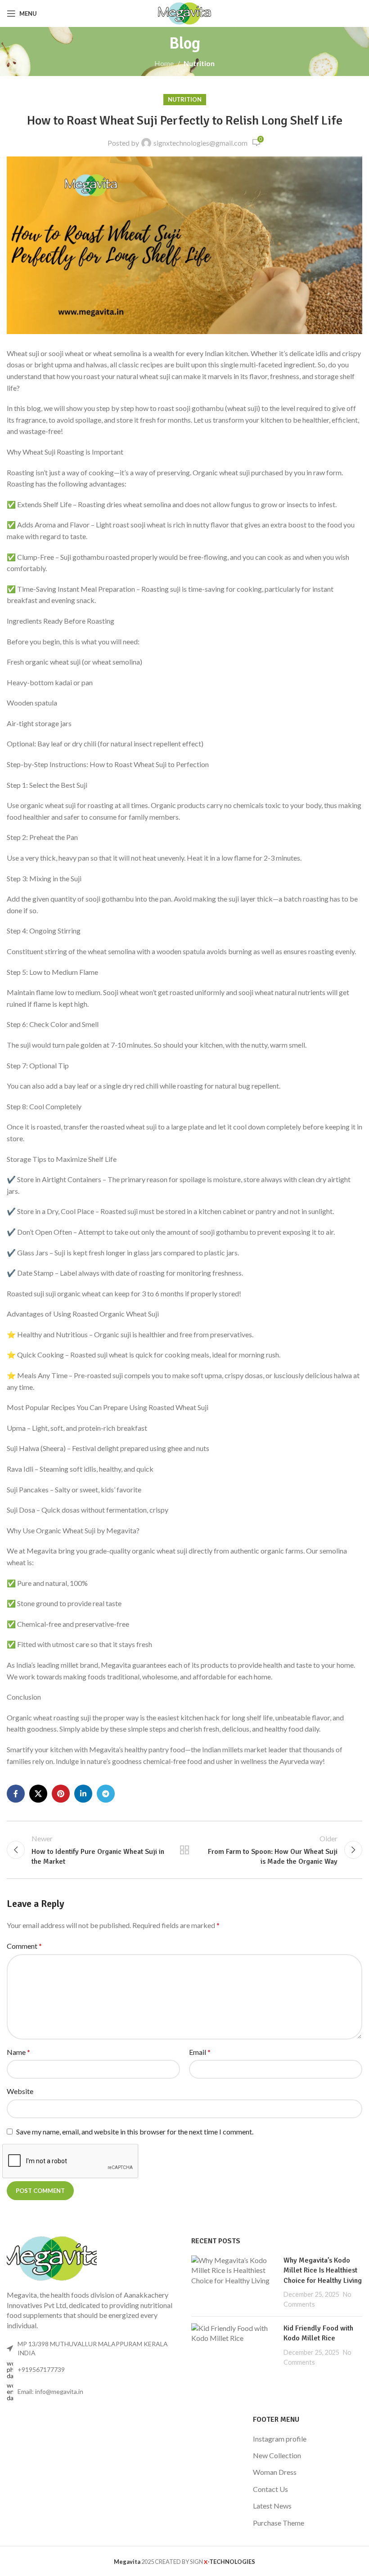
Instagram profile (280, 2439)
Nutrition (199, 63)
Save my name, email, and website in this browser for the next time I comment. (135, 2132)
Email (200, 2052)
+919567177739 (41, 2369)
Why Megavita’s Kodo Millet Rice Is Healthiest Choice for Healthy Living (323, 2270)
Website (20, 2091)
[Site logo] (185, 12)
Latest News (272, 2506)
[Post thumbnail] (234, 2282)
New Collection (277, 2455)
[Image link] (52, 2257)
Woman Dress (275, 2472)
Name (18, 2052)
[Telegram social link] (106, 1794)
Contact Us (270, 2489)
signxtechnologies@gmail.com (200, 143)
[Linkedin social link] (83, 1794)
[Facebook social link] (16, 1794)
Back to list (184, 1850)
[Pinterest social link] (61, 1794)
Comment (24, 1946)
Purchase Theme (279, 2523)
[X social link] (38, 1794)
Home (164, 63)
